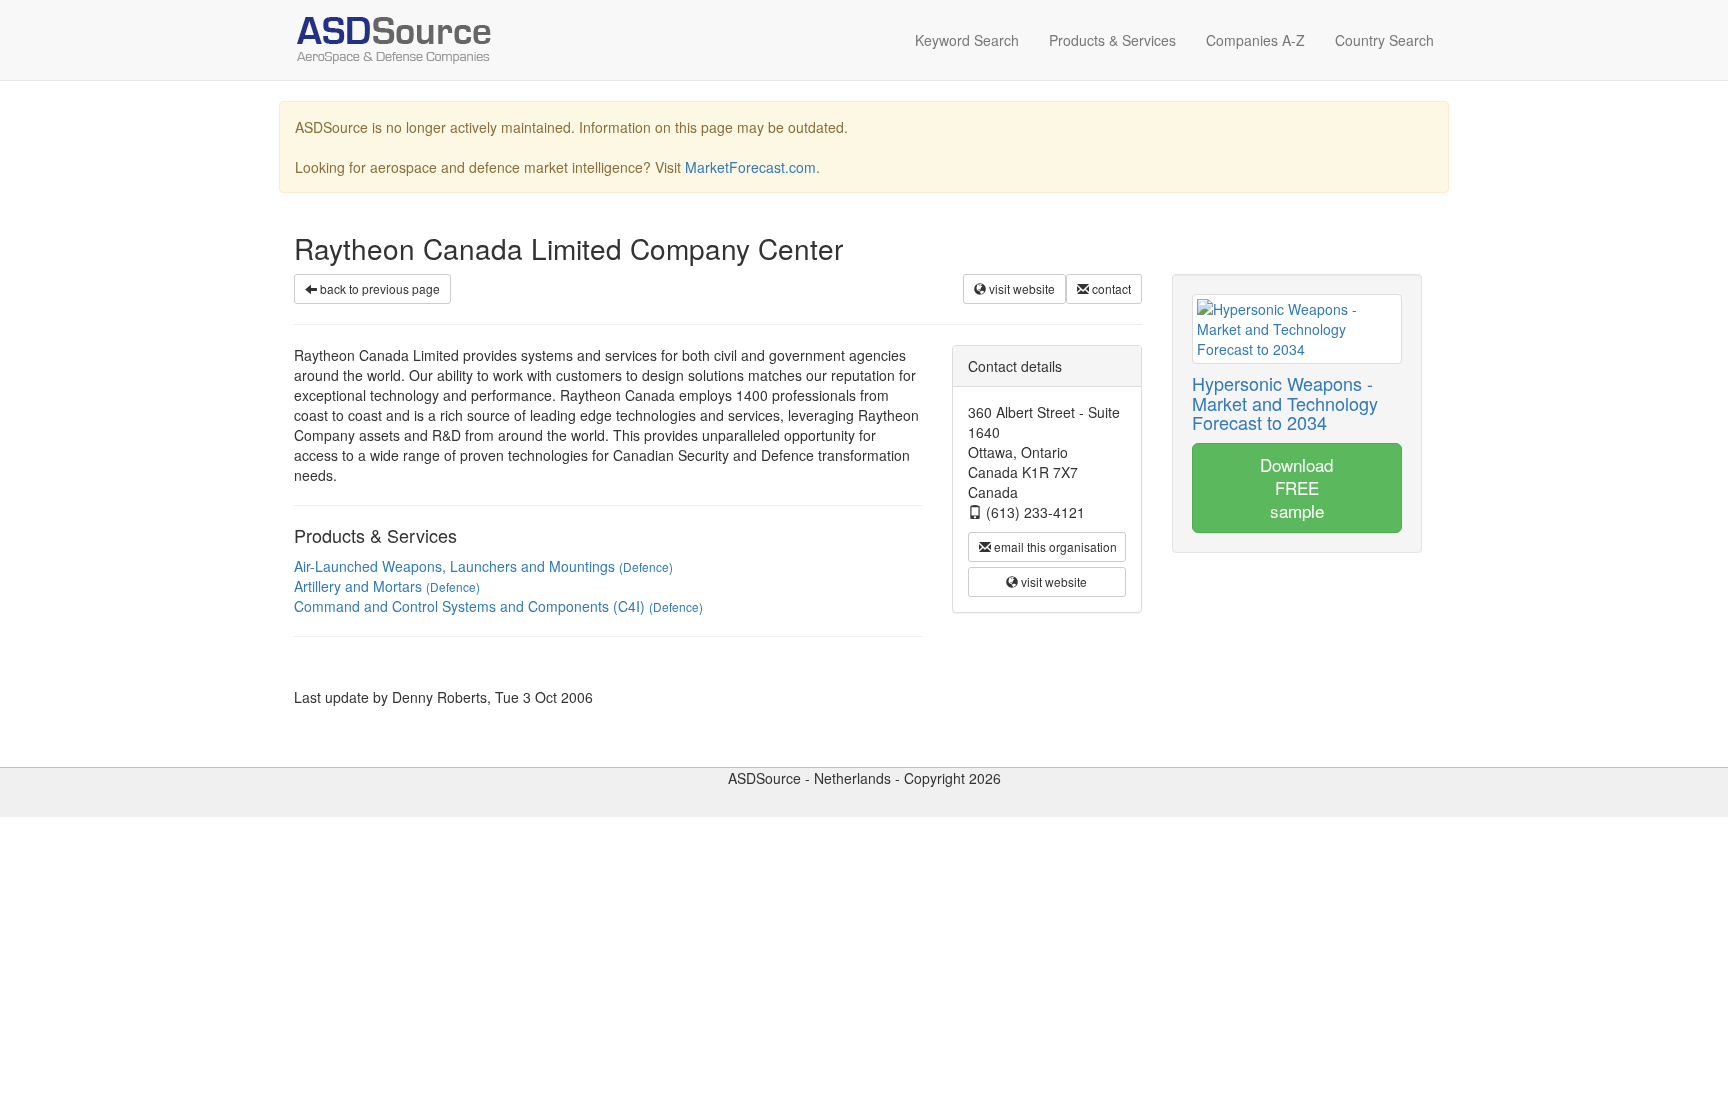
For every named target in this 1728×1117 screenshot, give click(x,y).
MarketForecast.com (750, 167)
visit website (1020, 288)
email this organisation (1054, 546)
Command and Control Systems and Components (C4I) (498, 606)
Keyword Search (967, 40)
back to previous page (378, 288)
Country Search (1384, 40)
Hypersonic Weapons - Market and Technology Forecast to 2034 (1285, 403)
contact (1110, 288)
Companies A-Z (1255, 40)
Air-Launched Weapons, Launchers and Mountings (483, 566)
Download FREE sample (1296, 487)
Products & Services (1112, 40)
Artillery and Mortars (387, 586)
